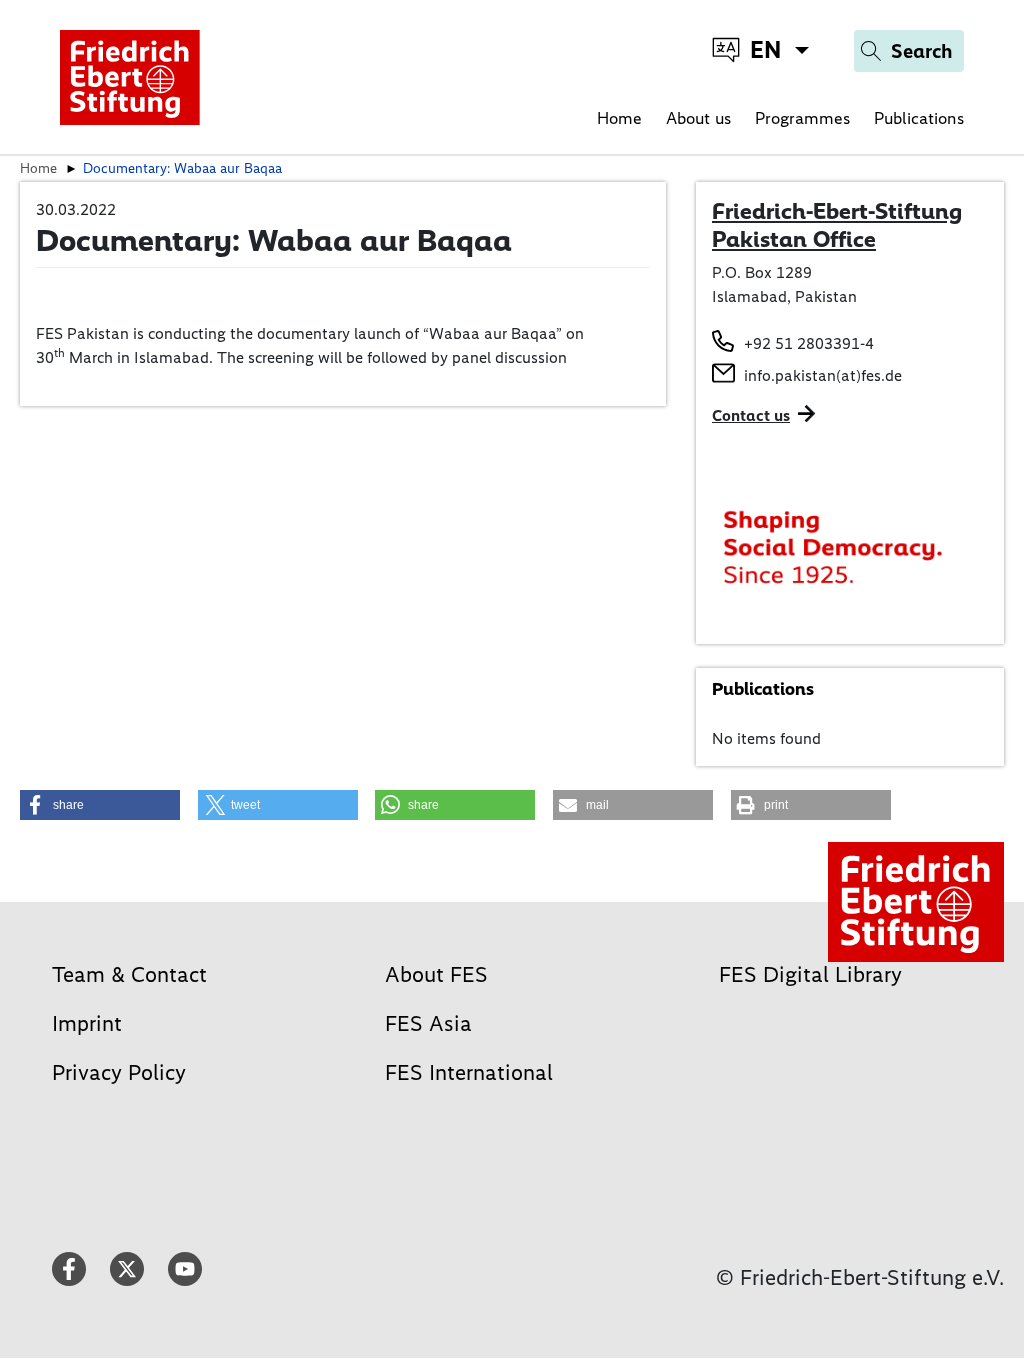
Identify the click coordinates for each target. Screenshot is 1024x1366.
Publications (919, 118)
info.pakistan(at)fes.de (823, 375)
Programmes (802, 118)
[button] (100, 805)
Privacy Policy (119, 1072)
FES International (469, 1072)
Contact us (751, 415)
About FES (436, 974)
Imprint (87, 1023)
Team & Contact (129, 974)
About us (698, 118)
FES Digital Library (810, 974)
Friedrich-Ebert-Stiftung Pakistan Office (837, 225)
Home (619, 118)
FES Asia (428, 1023)
